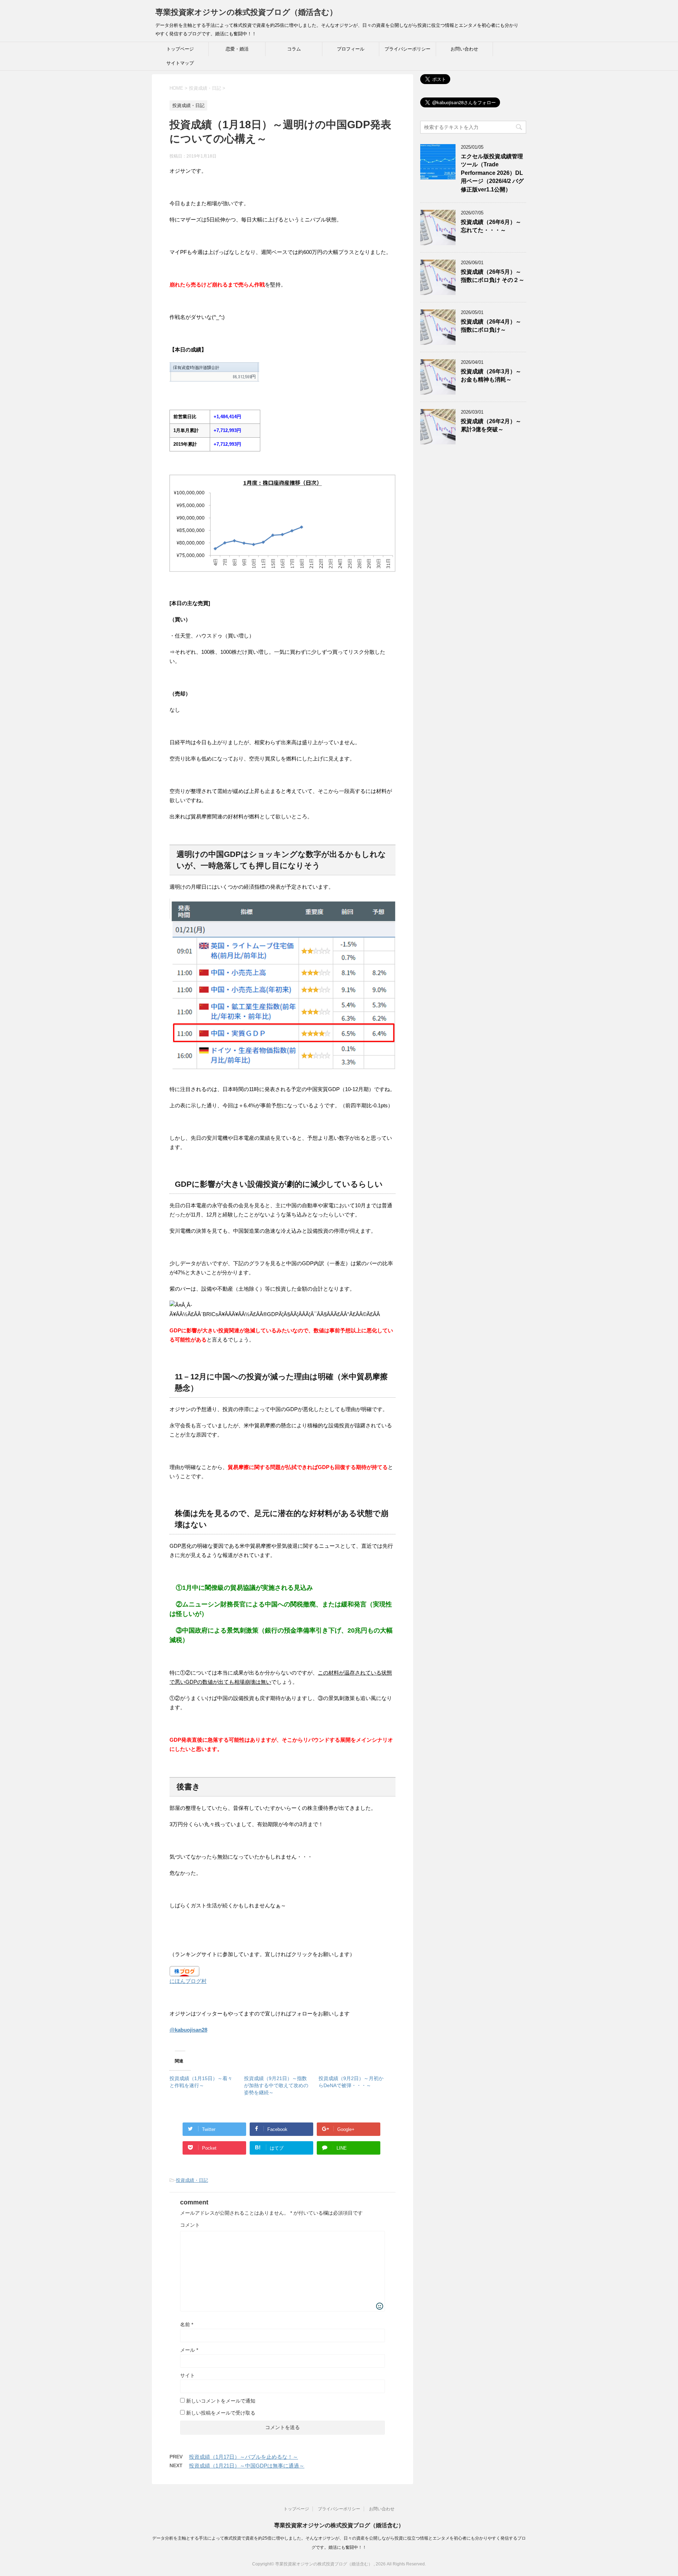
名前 (187, 2325)
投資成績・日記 (192, 2180)
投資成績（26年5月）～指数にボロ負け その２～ (493, 276)
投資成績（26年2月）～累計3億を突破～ (491, 425)
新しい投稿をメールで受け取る (221, 2413)
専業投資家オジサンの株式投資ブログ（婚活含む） (246, 12)
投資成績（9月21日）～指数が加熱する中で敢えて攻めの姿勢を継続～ (276, 2085)
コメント (190, 2225)
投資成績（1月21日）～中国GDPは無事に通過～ (247, 2466)
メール (189, 2350)
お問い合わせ (464, 49)
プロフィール (351, 49)
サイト (188, 2375)
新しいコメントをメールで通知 (221, 2401)
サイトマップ (180, 63)
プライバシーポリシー (408, 49)
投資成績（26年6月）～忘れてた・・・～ (491, 226)
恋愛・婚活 (237, 49)
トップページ (180, 49)
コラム (294, 49)
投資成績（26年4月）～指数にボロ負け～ (491, 326)
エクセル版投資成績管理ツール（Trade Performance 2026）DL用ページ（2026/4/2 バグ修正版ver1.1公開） (492, 173)
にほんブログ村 (188, 1981)
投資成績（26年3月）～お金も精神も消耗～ (491, 375)
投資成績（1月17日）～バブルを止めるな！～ (243, 2457)
